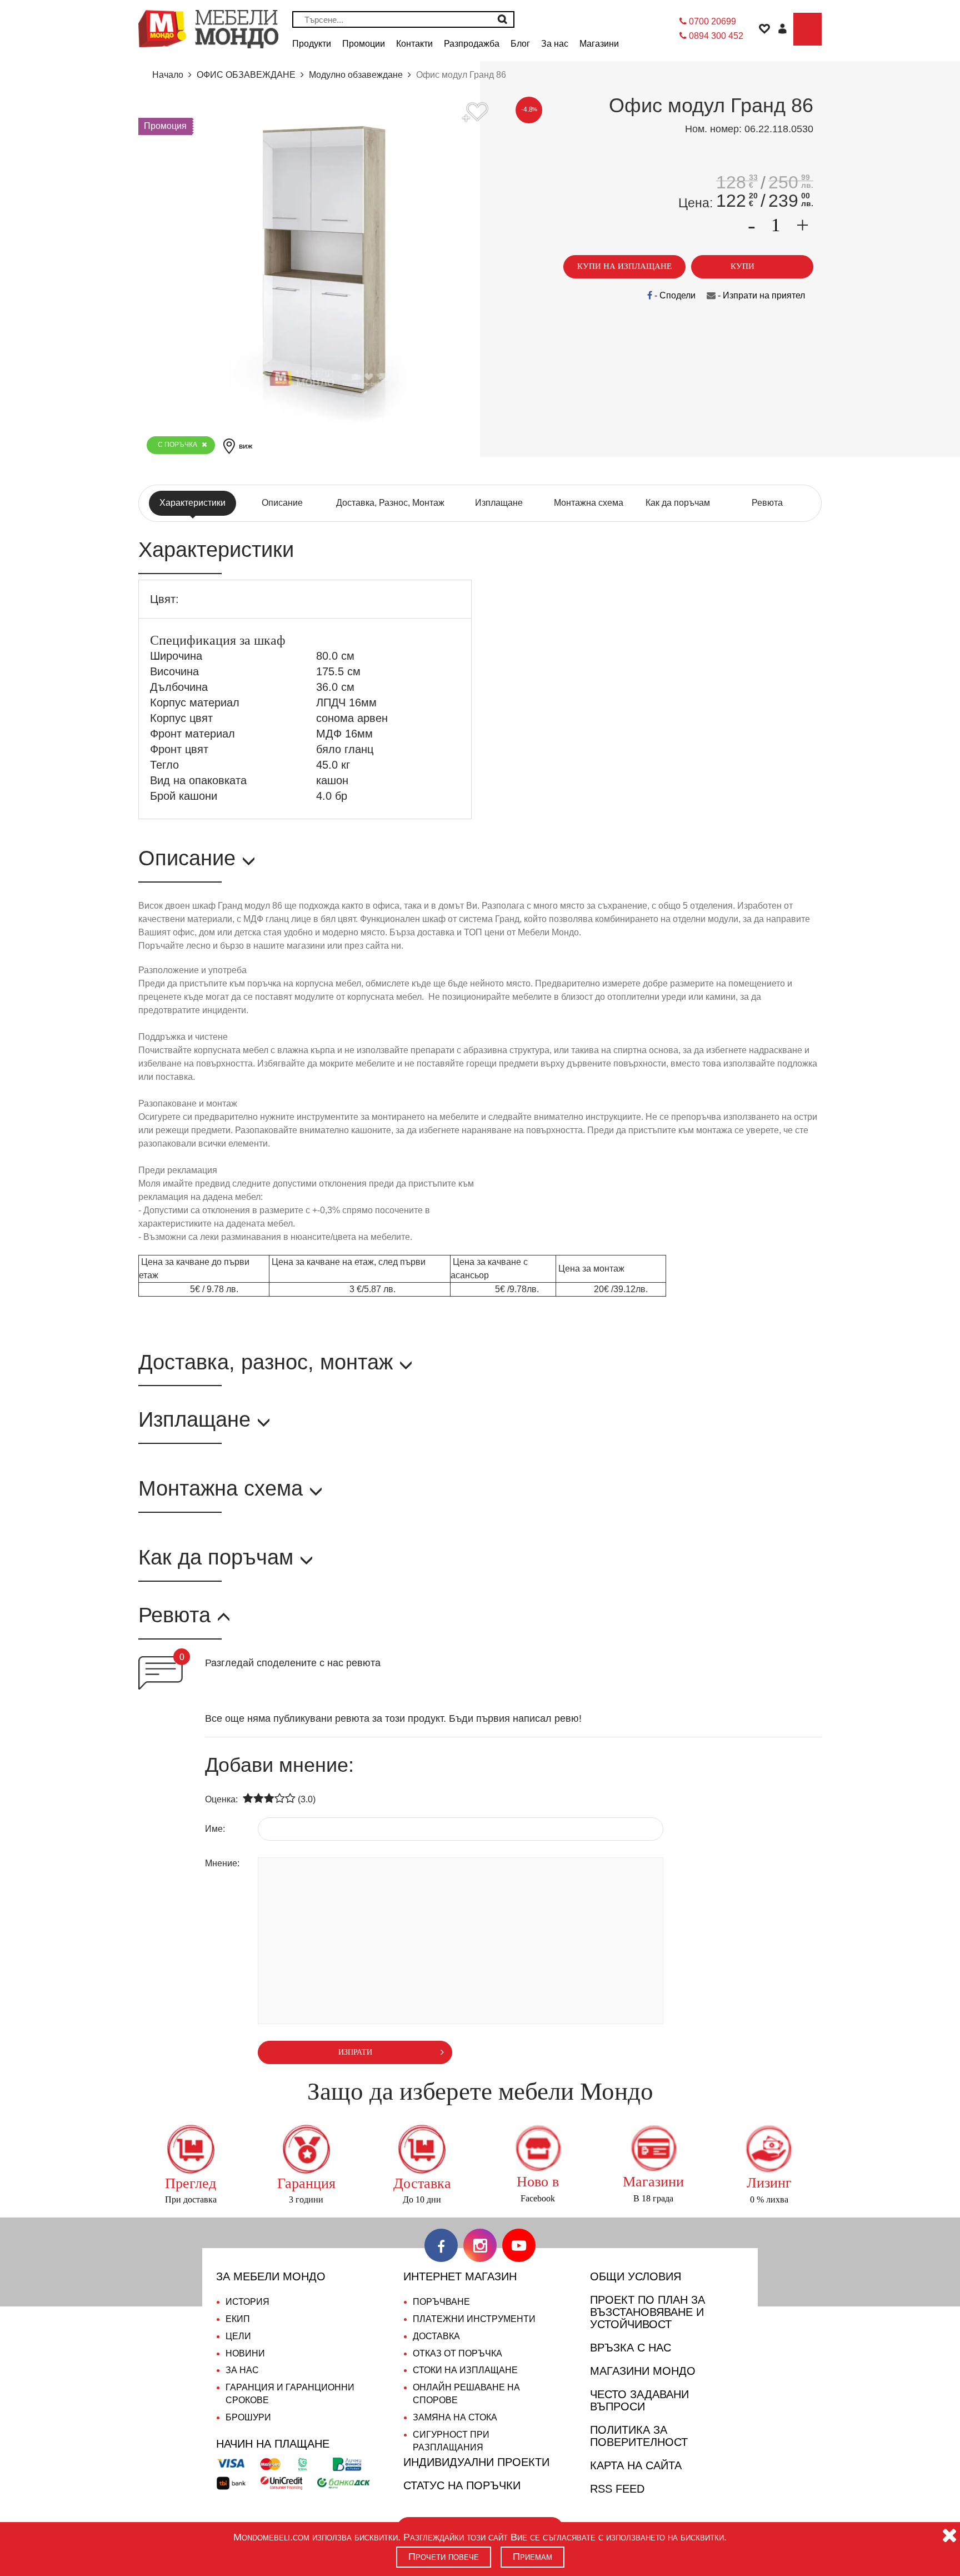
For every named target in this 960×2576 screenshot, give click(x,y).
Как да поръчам (678, 503)
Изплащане (499, 503)
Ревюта (767, 503)
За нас (242, 2370)
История (247, 2302)
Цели (238, 2336)
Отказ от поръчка (457, 2353)
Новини (245, 2353)
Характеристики (192, 503)
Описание (282, 503)
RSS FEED (617, 2489)
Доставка (436, 2336)
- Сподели (674, 295)
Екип (238, 2319)
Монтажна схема (589, 503)
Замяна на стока (455, 2417)
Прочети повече (444, 2557)
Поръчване (441, 2302)
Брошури (248, 2417)
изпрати (355, 2052)
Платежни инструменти (474, 2319)
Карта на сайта (636, 2465)
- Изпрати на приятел (760, 295)
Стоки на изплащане (465, 2370)
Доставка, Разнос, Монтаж (390, 503)
